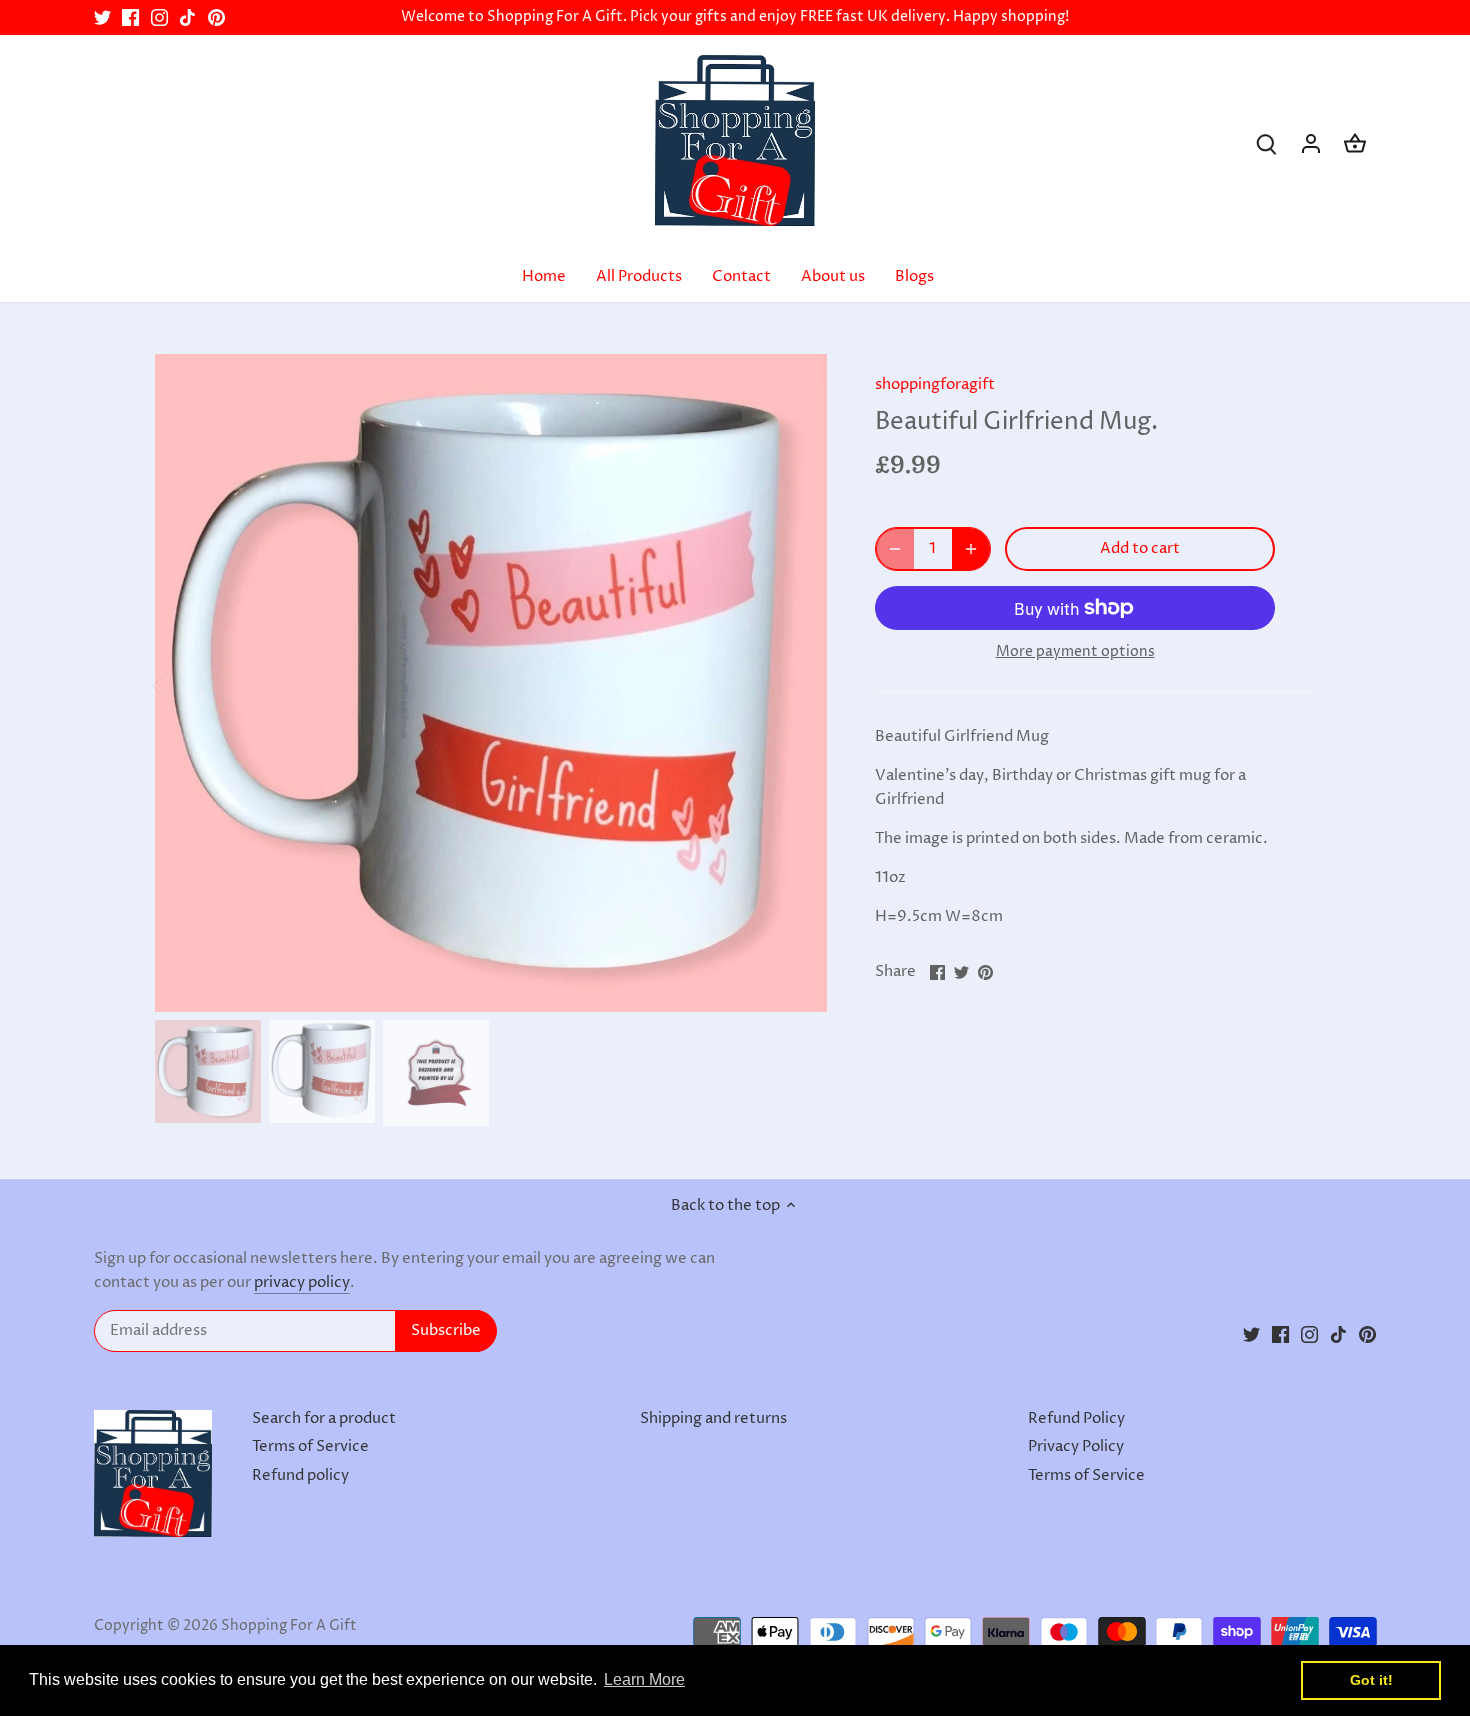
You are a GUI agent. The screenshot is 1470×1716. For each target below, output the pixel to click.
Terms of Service (310, 1446)
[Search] (1267, 143)
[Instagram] (159, 17)
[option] (491, 682)
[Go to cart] (1355, 143)
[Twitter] (102, 17)
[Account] (1311, 143)
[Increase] (971, 549)
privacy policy (302, 1282)
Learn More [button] (644, 1679)
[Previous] (185, 683)
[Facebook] (130, 17)
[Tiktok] (187, 17)
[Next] (797, 683)
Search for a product (324, 1418)
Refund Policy (1076, 1418)
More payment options (1075, 651)
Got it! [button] (1371, 1680)
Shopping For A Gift (289, 1626)
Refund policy (300, 1475)
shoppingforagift (935, 384)
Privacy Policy (1076, 1446)
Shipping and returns (713, 1418)
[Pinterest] (216, 17)
